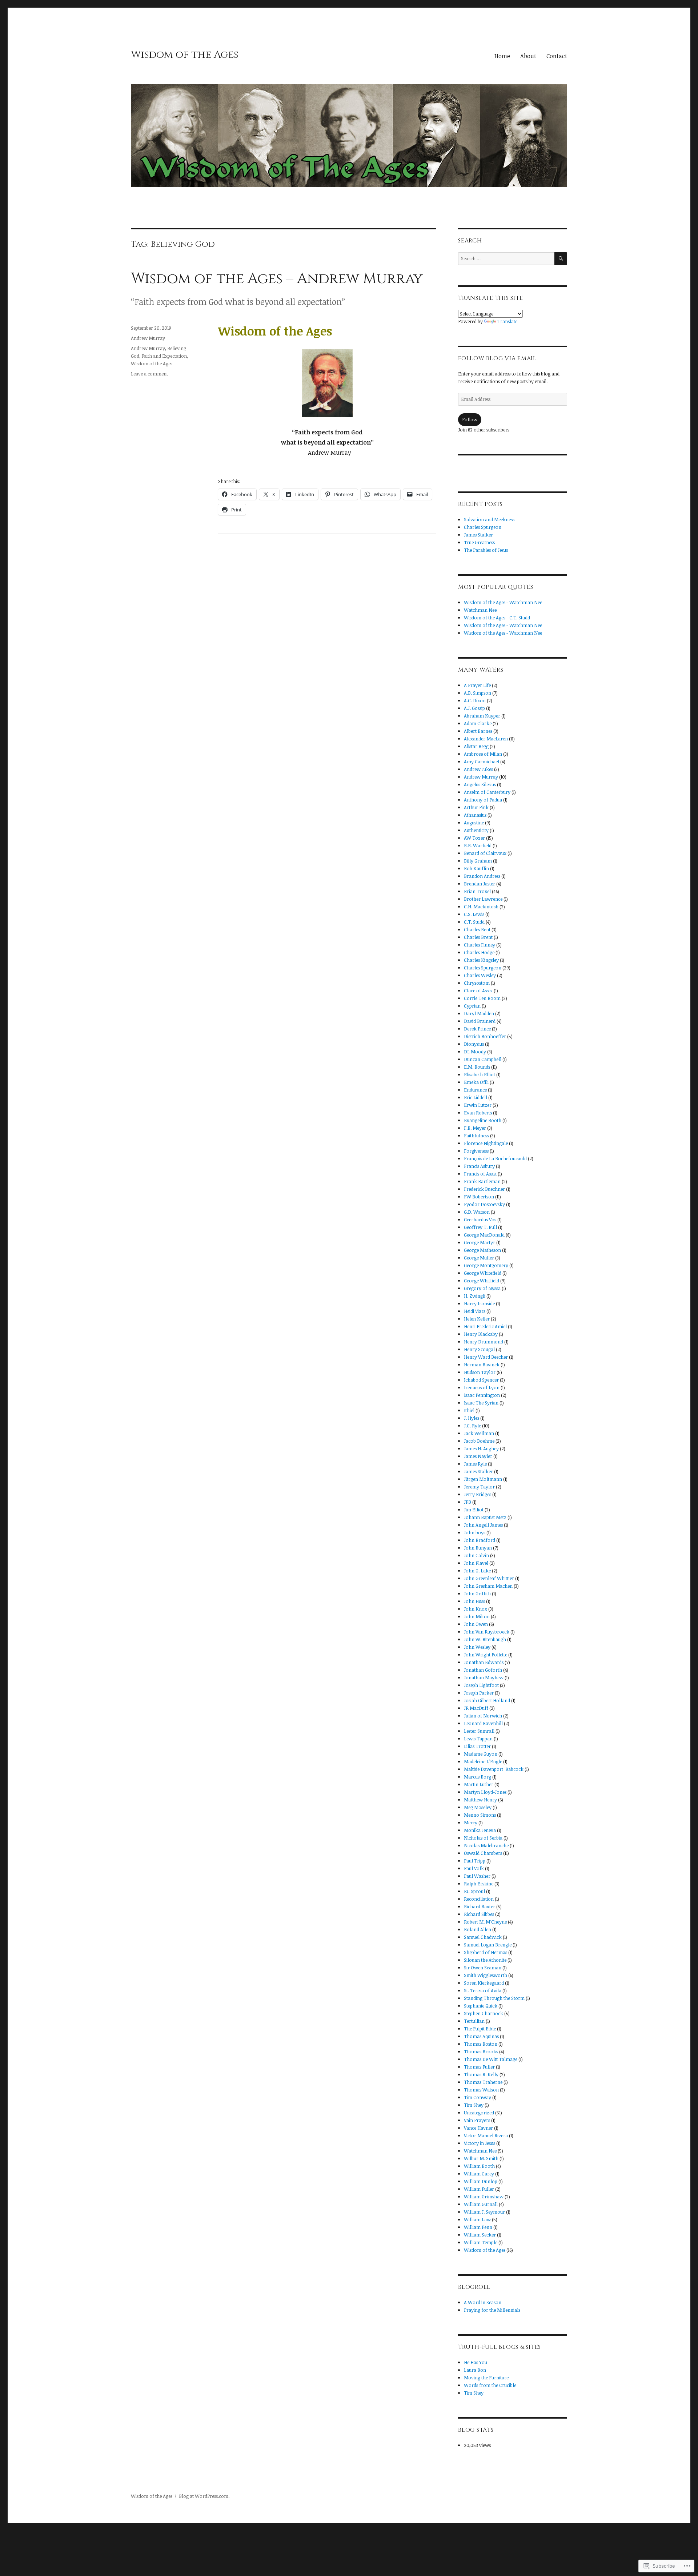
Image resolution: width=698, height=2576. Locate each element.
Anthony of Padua (483, 800)
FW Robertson (479, 1197)
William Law (477, 2219)
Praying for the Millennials (492, 2310)
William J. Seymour (484, 2212)
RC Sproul (474, 1891)
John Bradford (480, 1540)
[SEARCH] (561, 259)
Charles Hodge (479, 952)
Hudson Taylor (480, 1372)
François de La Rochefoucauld (495, 1158)
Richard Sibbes (479, 1914)
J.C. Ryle (472, 1426)
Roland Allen (478, 1929)
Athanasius (475, 815)
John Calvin (476, 1555)
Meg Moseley (478, 1807)
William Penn (478, 2227)
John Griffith (477, 1594)
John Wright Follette (486, 1655)
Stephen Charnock (484, 2013)
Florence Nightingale (486, 1143)
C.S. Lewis (474, 914)
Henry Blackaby (481, 1334)
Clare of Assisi (478, 990)
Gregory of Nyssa (482, 1288)
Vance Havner (478, 2128)
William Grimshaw (484, 2197)
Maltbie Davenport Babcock (494, 1769)
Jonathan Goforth (483, 1670)
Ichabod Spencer (481, 1380)
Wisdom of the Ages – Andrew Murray (277, 279)
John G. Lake (477, 1571)
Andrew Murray (148, 338)
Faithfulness (476, 1136)
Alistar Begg (476, 746)
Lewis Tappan (478, 1739)
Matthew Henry (480, 1800)
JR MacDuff (476, 1708)
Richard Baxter (480, 1906)
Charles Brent (478, 937)
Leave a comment (149, 374)
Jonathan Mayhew (484, 1677)
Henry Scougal (479, 1349)
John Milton (477, 1616)
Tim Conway (478, 2097)
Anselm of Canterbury (487, 792)
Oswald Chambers (483, 1853)
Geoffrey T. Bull (480, 1227)
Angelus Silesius (480, 784)
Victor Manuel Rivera (486, 2135)
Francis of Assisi (480, 1174)
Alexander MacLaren (486, 739)
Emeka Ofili (476, 1082)
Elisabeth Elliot (480, 1074)
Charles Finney (480, 945)
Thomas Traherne (483, 2082)
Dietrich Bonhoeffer (485, 1036)
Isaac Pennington (482, 1395)
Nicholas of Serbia (483, 1838)
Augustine (474, 823)
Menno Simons (480, 1815)
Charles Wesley (480, 975)
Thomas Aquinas (481, 2036)
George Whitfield (482, 1281)
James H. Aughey (481, 1448)
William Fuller (479, 2189)
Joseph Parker (479, 1693)
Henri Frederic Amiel (485, 1326)
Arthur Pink (476, 807)
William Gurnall (481, 2204)
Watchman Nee (480, 610)
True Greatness (479, 542)
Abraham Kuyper (482, 716)
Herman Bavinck (482, 1365)
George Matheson (482, 1250)
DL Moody (475, 1052)
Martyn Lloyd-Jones (485, 1792)
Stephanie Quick (481, 2006)
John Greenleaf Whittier (489, 1578)
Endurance (475, 1090)
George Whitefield (483, 1273)
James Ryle (475, 1464)
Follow (470, 419)
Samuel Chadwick (483, 1937)
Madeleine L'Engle (483, 1761)
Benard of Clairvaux (485, 853)
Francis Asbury (479, 1166)
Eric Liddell (476, 1097)
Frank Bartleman (482, 1181)
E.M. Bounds (477, 1067)
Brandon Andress (482, 876)
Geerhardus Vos (480, 1219)
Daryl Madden (479, 1013)
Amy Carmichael (482, 761)
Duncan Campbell (483, 1059)
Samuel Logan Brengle (488, 1945)
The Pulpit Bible (480, 2029)
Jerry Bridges (478, 1494)
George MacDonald (484, 1235)
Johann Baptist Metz (485, 1517)
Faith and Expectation (164, 356)
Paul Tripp (475, 1861)
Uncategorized (479, 2113)
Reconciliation (479, 1899)
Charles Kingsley (481, 960)
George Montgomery (486, 1265)
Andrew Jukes (478, 769)
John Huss (474, 1601)
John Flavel (476, 1563)
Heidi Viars (475, 1311)
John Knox (476, 1609)
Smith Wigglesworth (486, 1975)
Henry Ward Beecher (486, 1357)
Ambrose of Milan (483, 754)
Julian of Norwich (483, 1716)
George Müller (479, 1258)
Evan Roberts (478, 1113)
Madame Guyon (481, 1754)
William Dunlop (481, 2181)
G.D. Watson (477, 1212)
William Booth (479, 2166)
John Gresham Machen (488, 1586)
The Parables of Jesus (486, 550)
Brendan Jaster (480, 884)
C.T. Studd (474, 922)
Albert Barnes (478, 731)
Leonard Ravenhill (483, 1723)
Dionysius (474, 1044)
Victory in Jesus (480, 2143)
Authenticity (476, 830)
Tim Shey (474, 2105)
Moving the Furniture (486, 2378)
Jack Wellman (479, 1433)
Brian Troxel (477, 891)
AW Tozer (474, 838)
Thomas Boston (481, 2044)
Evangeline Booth (483, 1120)
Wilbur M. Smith (481, 2158)
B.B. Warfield (478, 845)
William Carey (479, 2174)
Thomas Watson (481, 2090)
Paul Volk (474, 1868)
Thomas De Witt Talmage (491, 2059)
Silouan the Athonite (485, 1960)
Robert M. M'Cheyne (485, 1922)
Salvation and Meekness (489, 519)
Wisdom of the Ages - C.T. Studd (497, 618)
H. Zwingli (475, 1296)
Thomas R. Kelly (481, 2074)
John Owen (476, 1624)
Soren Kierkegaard (484, 1983)
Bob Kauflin (476, 868)
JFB (468, 1502)
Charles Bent (477, 929)
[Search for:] (506, 258)
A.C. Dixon (475, 700)
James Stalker (478, 535)
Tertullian (474, 2021)
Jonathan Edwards (484, 1662)
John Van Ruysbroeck (487, 1632)
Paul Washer (477, 1876)
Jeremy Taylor (479, 1487)
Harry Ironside (479, 1303)
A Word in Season (483, 2302)
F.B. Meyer (475, 1128)
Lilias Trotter (477, 1746)
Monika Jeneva (480, 1830)
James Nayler (478, 1456)
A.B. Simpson (478, 693)
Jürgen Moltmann (483, 1479)
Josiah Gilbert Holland (487, 1700)
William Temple (481, 2242)
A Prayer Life (477, 685)
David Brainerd (480, 1021)
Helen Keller (477, 1319)
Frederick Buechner (484, 1189)
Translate (507, 321)
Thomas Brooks (481, 2051)
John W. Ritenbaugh (485, 1639)
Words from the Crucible (490, 2385)
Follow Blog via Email (497, 358)
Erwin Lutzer (478, 1105)
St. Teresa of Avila (483, 1990)
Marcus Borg (478, 1777)
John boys (475, 1532)
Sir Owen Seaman (483, 1968)
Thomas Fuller (479, 2067)
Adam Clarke (478, 723)
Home (502, 56)
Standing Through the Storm (494, 1998)
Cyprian (472, 1006)
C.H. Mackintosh (481, 907)
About (528, 56)
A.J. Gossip (474, 708)
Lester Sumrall (479, 1731)
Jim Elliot (474, 1510)
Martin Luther (479, 1784)
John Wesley (477, 1647)
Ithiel (469, 1410)
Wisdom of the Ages (185, 55)
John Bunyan (478, 1548)
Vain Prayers (477, 2120)
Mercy (471, 1823)
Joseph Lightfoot (481, 1685)
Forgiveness (476, 1151)
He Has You (476, 2362)
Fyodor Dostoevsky (484, 1204)
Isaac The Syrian (481, 1403)
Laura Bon (475, 2370)
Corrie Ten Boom (482, 998)
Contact (557, 56)
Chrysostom (477, 983)
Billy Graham (478, 861)
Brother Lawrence (483, 899)
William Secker (480, 2235)
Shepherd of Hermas (486, 1952)
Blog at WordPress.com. (204, 2496)
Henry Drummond (484, 1342)
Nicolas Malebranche (486, 1845)
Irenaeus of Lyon (482, 1387)
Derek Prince (477, 1029)
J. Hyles (472, 1418)
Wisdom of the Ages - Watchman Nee (503, 602)
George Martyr (480, 1242)
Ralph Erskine (479, 1884)
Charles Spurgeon (483, 527)
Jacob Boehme (479, 1441)
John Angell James (483, 1525)
